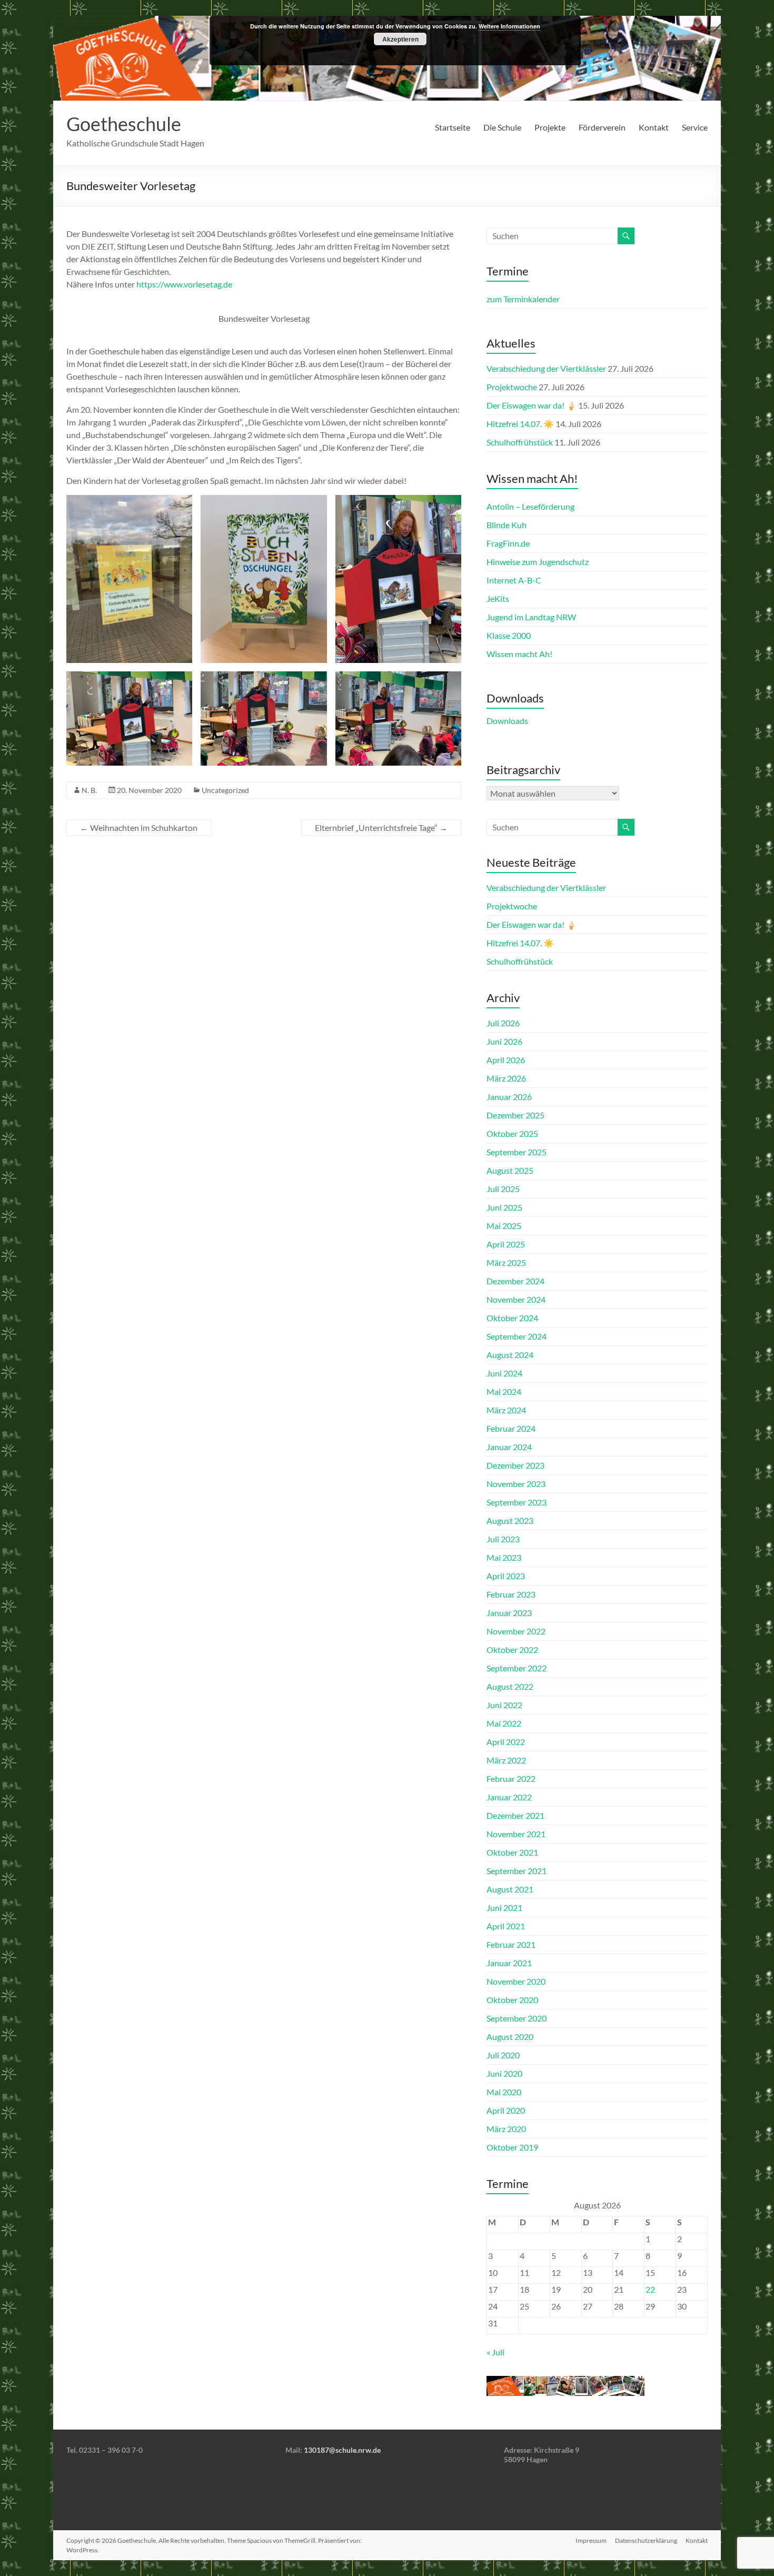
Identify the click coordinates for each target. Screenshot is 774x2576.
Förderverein (602, 127)
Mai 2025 (504, 1226)
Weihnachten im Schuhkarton (139, 828)
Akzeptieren (400, 39)
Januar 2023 (509, 1613)
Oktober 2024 (512, 1318)
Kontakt (654, 127)
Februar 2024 (511, 1428)
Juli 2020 (503, 2055)
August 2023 (510, 1520)
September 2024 (517, 1336)
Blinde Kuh (507, 525)
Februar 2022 (511, 1779)
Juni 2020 (504, 2073)
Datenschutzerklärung (646, 2540)
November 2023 (516, 1484)
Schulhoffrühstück (520, 442)
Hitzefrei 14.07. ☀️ (520, 424)
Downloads (507, 721)
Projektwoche (512, 387)
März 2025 (506, 1262)
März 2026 (506, 1078)
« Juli (495, 2352)
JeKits (498, 598)
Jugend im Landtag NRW (531, 617)
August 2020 (510, 2037)
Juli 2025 (503, 1189)
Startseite (453, 127)
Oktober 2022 (512, 1649)
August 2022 (510, 1686)
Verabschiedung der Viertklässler (546, 368)
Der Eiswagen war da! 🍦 (532, 405)
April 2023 (506, 1576)
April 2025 (506, 1244)
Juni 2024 (504, 1373)
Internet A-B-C (514, 580)
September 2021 (517, 1871)
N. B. (89, 790)
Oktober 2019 (512, 2147)
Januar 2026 (509, 1097)
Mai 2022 (504, 1723)
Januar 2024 (509, 1447)
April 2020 (506, 2110)
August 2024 (510, 1355)
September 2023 (517, 1502)
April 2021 (506, 1926)
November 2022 (516, 1631)
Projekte (550, 127)
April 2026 (506, 1060)
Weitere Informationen (509, 26)
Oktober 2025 (512, 1133)
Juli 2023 (503, 1539)
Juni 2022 (504, 1705)
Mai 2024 (504, 1391)
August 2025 (510, 1170)
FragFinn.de (508, 543)
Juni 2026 (504, 1041)
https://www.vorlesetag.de (184, 284)
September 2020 (517, 2018)
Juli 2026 (503, 1023)
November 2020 (516, 1981)
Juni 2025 (504, 1207)
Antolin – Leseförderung (530, 506)
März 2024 (506, 1410)
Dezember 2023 (515, 1465)
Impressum (591, 2540)
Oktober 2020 (512, 2000)
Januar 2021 (509, 1963)
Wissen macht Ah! (519, 654)
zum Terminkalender (523, 299)
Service (695, 127)
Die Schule (502, 127)
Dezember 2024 (515, 1281)
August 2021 (510, 1889)
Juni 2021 (504, 1908)
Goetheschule (124, 124)
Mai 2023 (504, 1557)
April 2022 (506, 1742)
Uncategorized (225, 790)
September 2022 (517, 1668)
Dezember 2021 (515, 1815)
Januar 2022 (509, 1797)
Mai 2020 (504, 2092)
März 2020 (506, 2129)
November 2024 (516, 1299)
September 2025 (517, 1152)
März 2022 (506, 1760)
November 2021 (516, 1834)
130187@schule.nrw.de (342, 2450)
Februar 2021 (511, 1944)
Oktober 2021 (512, 1852)
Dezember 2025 (515, 1115)
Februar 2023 (511, 1594)
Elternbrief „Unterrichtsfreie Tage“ (381, 828)
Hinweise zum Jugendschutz (538, 562)
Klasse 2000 (509, 635)
